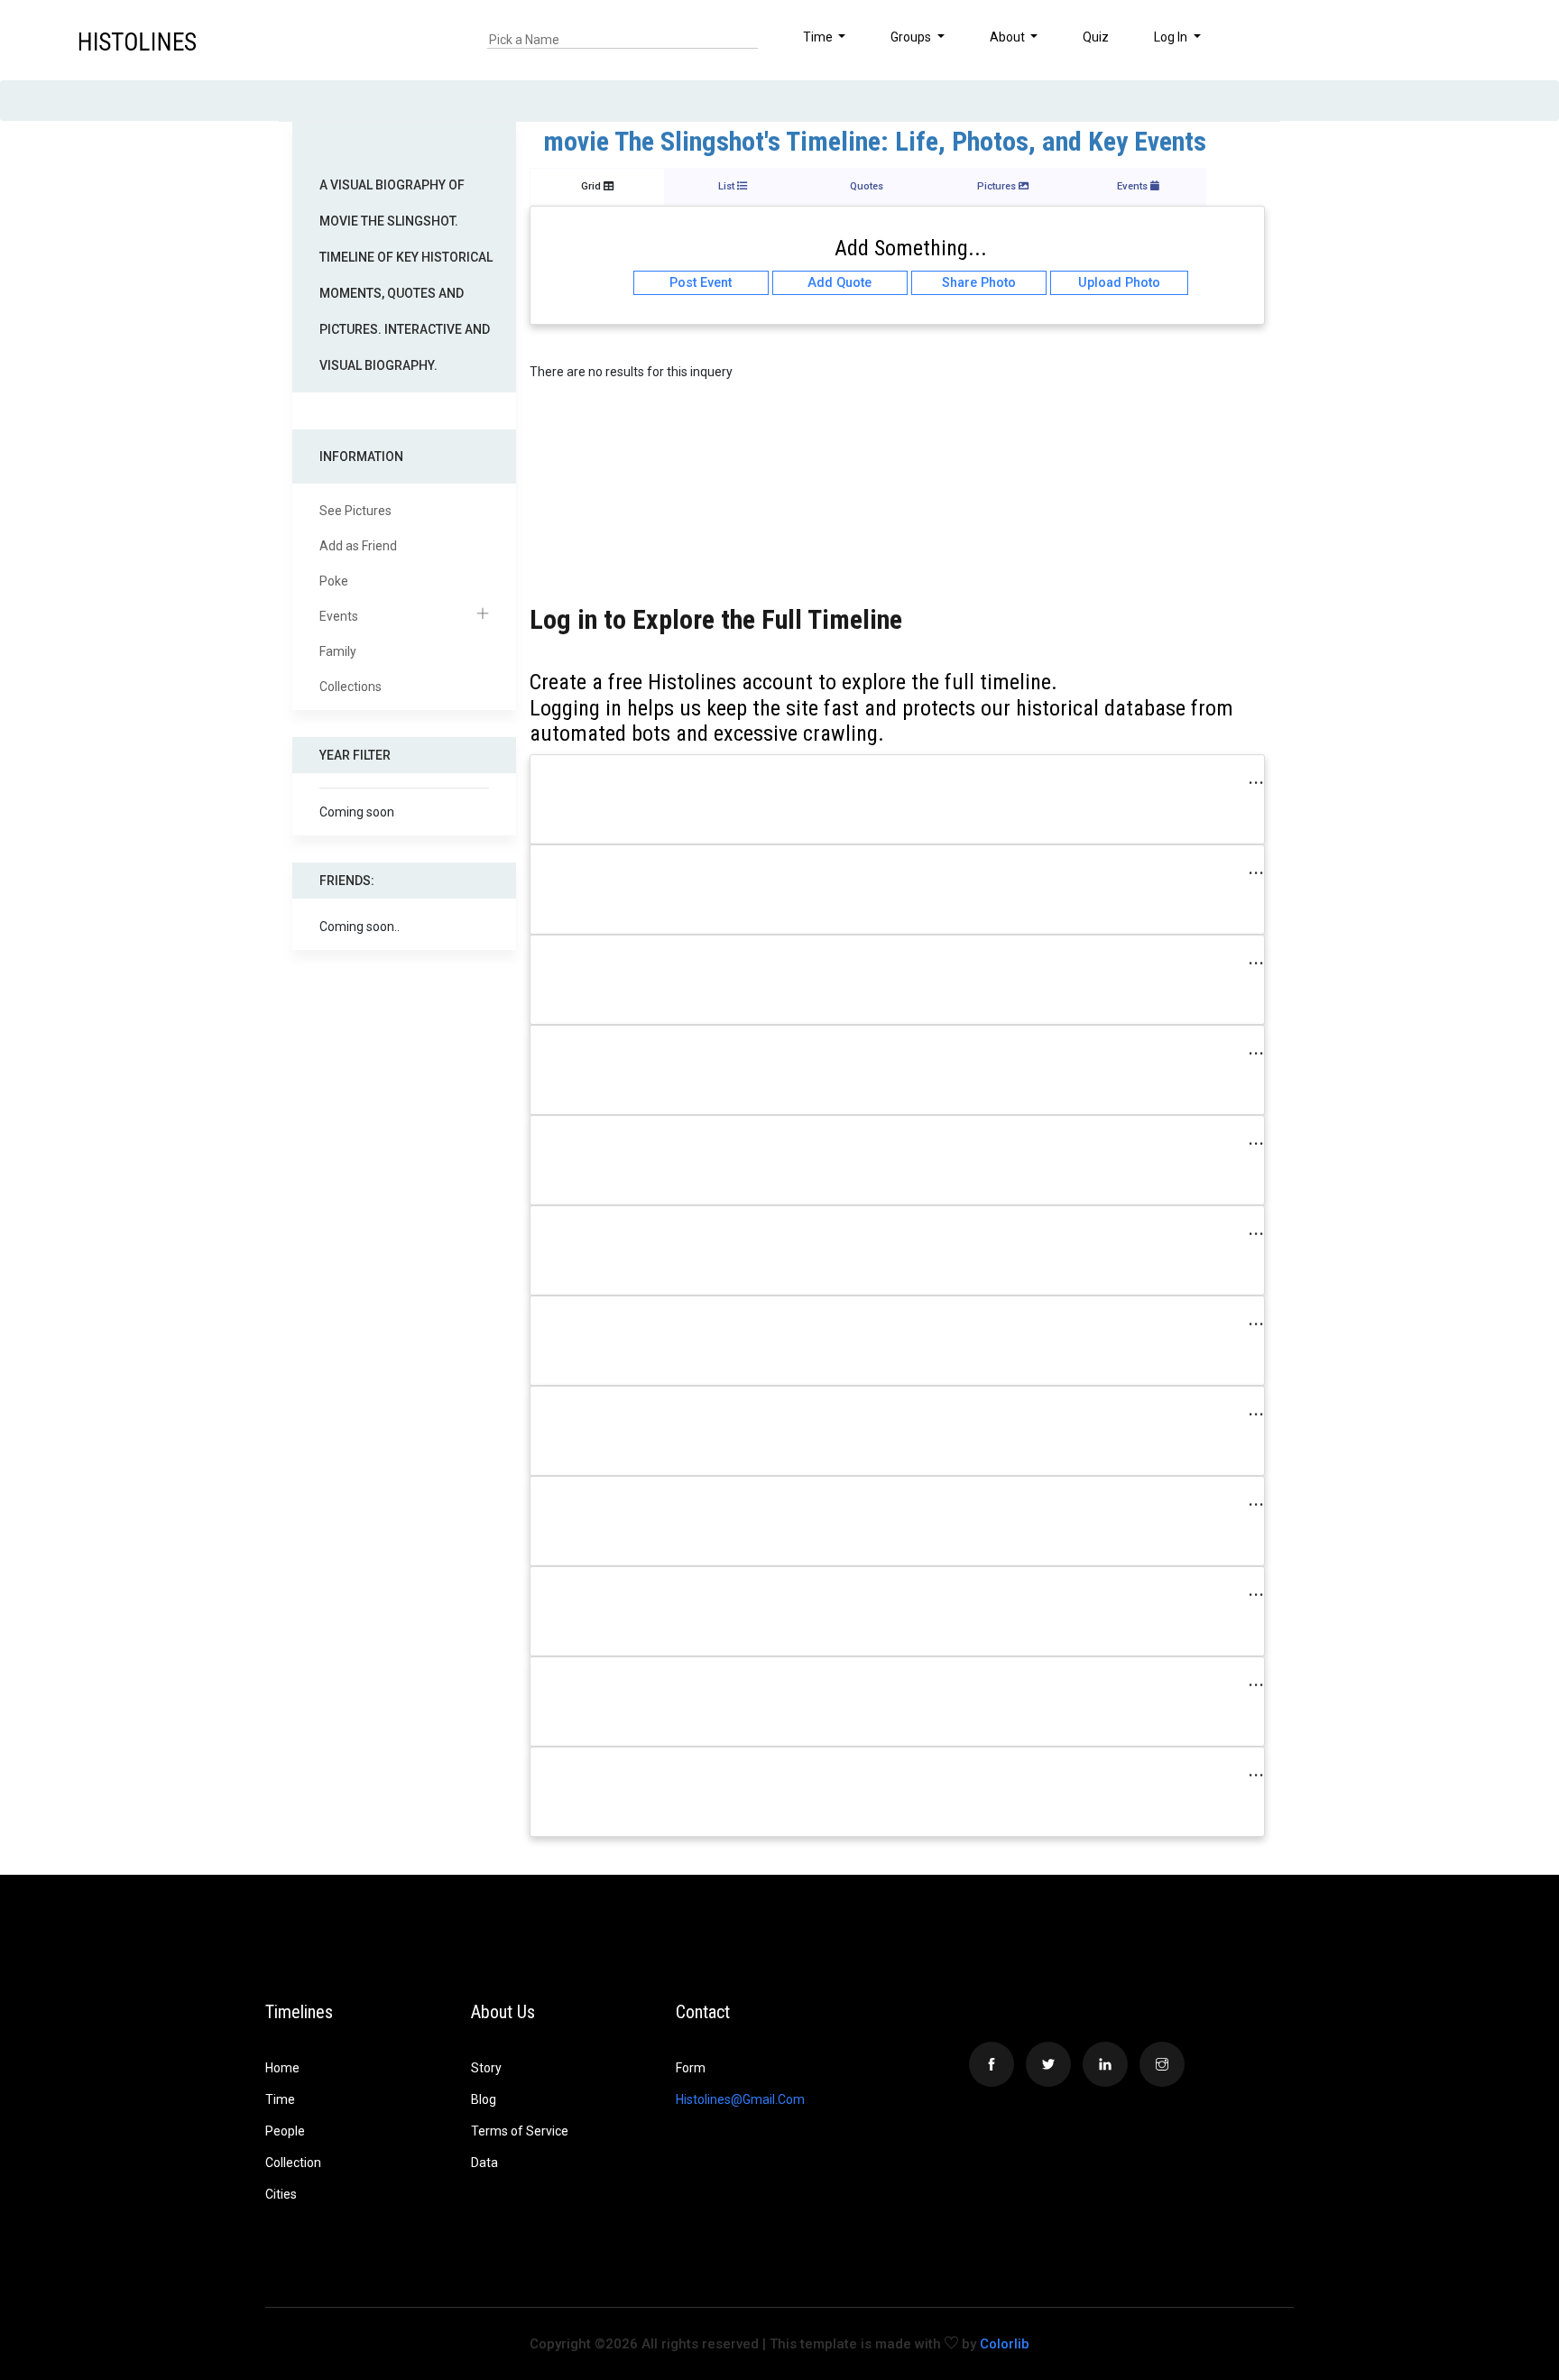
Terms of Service (520, 2131)
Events (339, 616)
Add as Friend (358, 546)
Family (338, 651)
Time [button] (819, 37)
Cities (281, 2194)
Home (282, 2068)
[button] (1479, 40)
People (285, 2131)
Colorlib (1005, 2344)
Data (484, 2163)
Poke (334, 581)
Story (486, 2068)
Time (280, 2099)
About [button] (1009, 37)
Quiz (1096, 37)
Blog (484, 2099)
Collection (293, 2163)
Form (691, 2068)
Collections (351, 687)
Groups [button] (912, 37)
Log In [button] (1172, 37)
